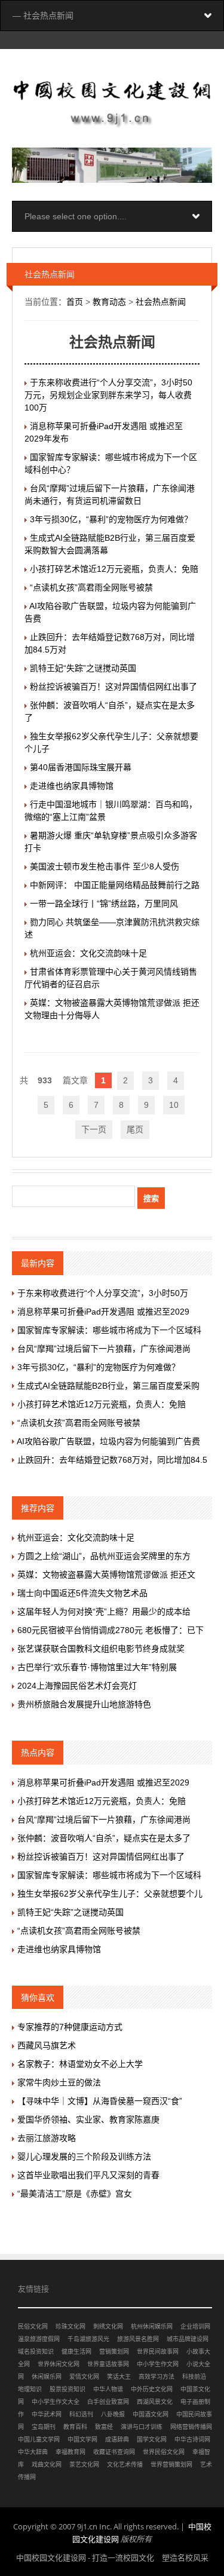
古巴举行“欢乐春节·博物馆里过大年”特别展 (97, 1667)
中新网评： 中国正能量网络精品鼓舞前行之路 (115, 885)
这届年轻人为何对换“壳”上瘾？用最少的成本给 (104, 1612)
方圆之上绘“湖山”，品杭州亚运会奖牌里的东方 (104, 1556)
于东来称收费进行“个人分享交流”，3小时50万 (103, 1293)
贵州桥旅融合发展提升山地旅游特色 (84, 1704)
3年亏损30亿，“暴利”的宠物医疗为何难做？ (111, 519)
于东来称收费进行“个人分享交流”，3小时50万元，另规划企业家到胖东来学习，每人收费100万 (108, 395)
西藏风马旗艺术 (47, 2045)
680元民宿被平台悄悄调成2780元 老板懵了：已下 (111, 1630)
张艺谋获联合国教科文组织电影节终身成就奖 (101, 1649)
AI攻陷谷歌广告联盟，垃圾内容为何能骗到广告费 (108, 1441)
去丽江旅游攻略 (47, 2138)
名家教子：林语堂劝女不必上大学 (80, 2064)
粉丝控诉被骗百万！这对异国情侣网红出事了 (113, 687)
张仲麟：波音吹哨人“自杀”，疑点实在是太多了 (104, 1838)
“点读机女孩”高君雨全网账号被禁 (91, 587)
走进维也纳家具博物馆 (72, 786)
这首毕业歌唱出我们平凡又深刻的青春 (88, 2175)
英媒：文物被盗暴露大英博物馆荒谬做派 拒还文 (106, 1575)
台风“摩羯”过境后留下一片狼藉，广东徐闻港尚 (104, 1349)
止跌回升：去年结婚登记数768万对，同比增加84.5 (112, 1460)
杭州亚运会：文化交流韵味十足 (88, 953)
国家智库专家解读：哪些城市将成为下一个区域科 (109, 1330)
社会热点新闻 (161, 302)
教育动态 (109, 302)
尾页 (135, 1129)
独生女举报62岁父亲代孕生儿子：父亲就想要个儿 (110, 1894)
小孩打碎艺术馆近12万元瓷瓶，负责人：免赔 (114, 569)
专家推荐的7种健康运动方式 (70, 2027)
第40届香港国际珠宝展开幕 (81, 767)
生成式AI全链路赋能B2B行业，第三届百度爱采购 (108, 1386)
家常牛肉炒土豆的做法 (59, 2082)
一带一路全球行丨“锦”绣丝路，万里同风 (104, 903)
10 (174, 1105)
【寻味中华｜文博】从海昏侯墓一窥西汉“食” (100, 2101)
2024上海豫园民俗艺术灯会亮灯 (77, 1686)
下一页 (94, 1129)
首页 (75, 302)
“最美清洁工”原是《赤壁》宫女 (75, 2194)
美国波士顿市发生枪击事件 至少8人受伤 (105, 866)
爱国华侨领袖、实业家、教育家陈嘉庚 (88, 2119)
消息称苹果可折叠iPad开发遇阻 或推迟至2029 (103, 1312)
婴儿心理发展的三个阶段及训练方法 (84, 2157)
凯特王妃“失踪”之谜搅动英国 (83, 668)
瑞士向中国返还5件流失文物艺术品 (82, 1593)
